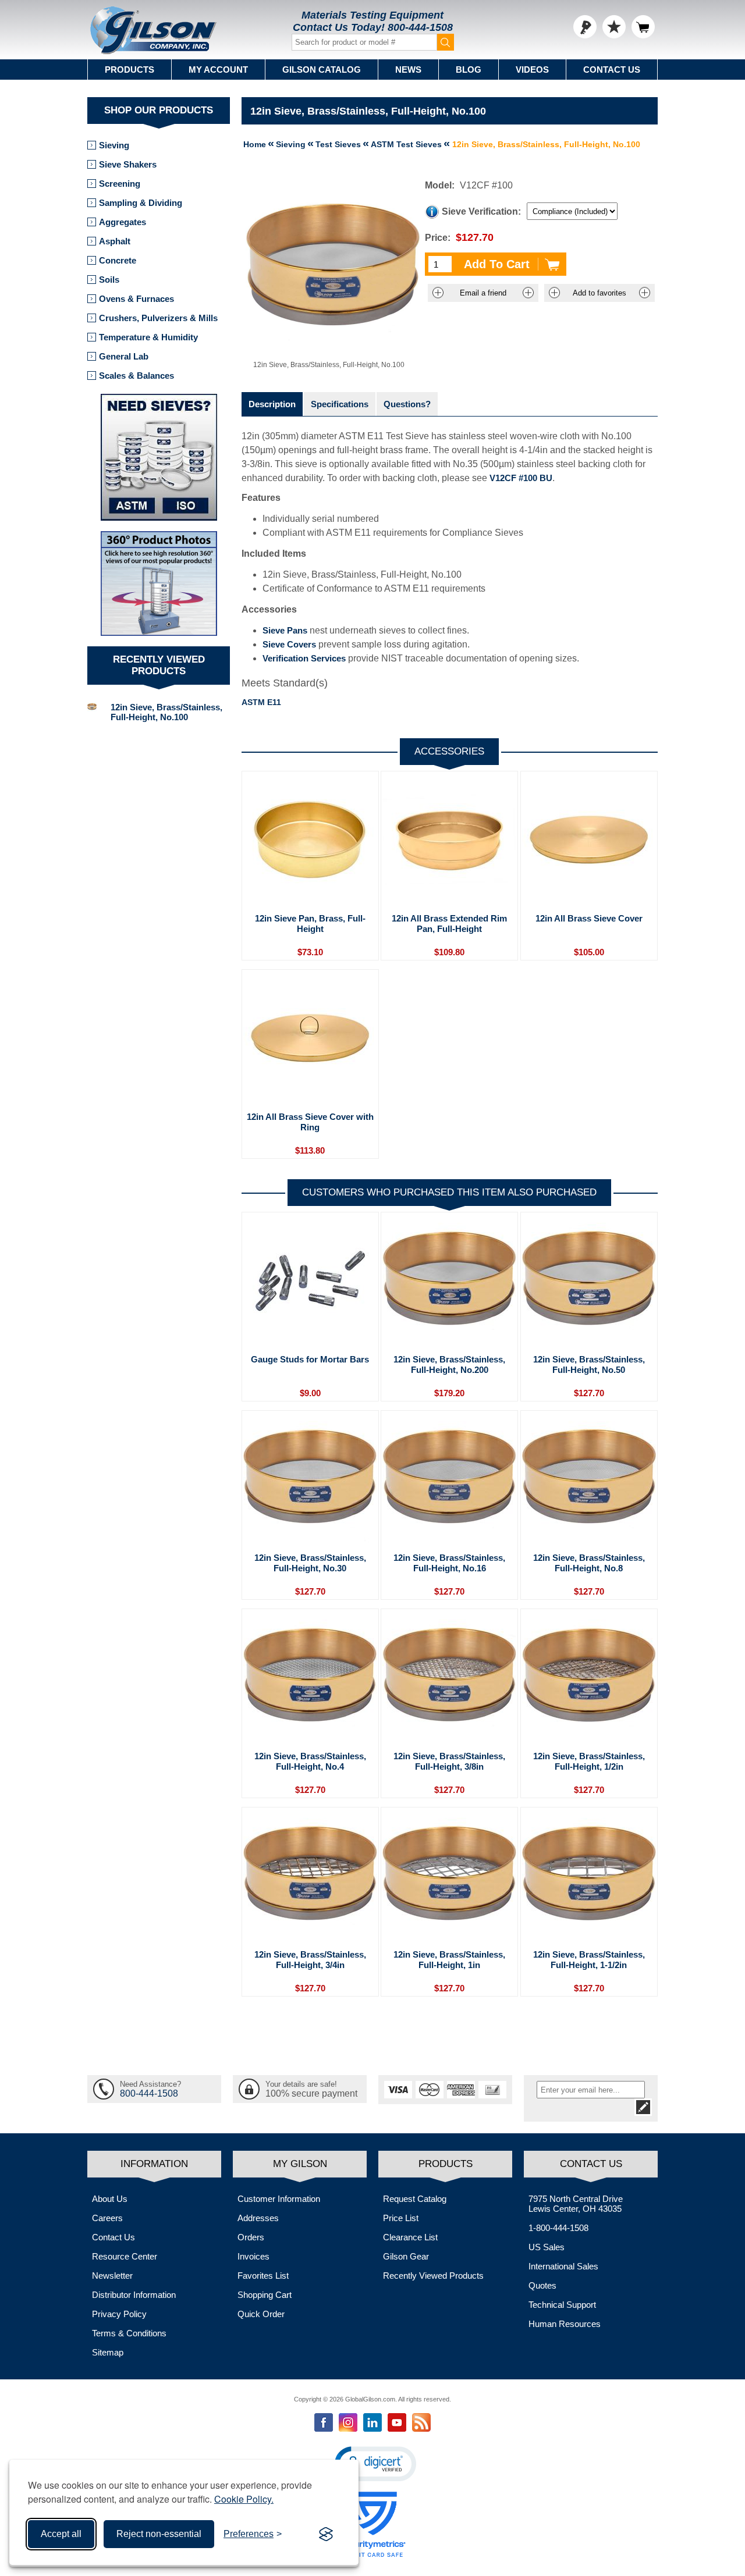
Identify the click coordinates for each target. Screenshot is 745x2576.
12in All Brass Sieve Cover (589, 918)
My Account (218, 70)
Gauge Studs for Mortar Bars (310, 1359)
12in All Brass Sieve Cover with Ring (310, 1122)
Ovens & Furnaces (136, 299)
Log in (585, 27)
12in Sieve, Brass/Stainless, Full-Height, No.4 (310, 1761)
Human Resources (565, 2324)
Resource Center (125, 2256)
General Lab (124, 356)
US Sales (547, 2247)
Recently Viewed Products (433, 2276)
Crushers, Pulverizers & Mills (158, 318)
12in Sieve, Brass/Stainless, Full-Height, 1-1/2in (589, 1960)
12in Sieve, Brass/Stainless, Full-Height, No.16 (449, 1563)
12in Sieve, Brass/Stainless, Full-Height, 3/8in (449, 1761)
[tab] (272, 404)
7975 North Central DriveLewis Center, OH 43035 (576, 2204)
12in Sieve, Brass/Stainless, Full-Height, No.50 (589, 1365)
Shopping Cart (265, 2295)
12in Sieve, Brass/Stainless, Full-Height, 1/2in (589, 1761)
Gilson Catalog (322, 70)
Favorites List (263, 2276)
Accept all (61, 2534)
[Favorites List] (614, 27)
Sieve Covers (289, 644)
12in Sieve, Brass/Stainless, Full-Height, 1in (449, 1960)
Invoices (253, 2256)
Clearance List (410, 2237)
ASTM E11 (261, 702)
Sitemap (108, 2352)
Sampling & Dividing (141, 203)
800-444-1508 (420, 27)
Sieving (114, 145)
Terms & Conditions (129, 2333)
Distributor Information (134, 2295)
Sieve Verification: (481, 211)
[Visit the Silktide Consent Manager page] (326, 2534)
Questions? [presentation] (407, 404)
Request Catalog (415, 2199)
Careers (107, 2218)
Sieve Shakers (128, 164)
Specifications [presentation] (340, 404)
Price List (401, 2218)
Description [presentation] (272, 404)
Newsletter (112, 2276)
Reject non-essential (159, 2534)
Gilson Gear (406, 2256)
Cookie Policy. (244, 2499)
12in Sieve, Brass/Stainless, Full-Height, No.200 (449, 1365)
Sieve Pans (285, 630)
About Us (110, 2199)
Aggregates (123, 222)
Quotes (542, 2285)
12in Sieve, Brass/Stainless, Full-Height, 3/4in (310, 1960)
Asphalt (115, 241)
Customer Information (279, 2199)
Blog (469, 70)
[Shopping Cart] (643, 27)
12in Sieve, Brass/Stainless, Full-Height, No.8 (589, 1563)
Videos (532, 70)
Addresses (258, 2218)
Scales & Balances (136, 376)
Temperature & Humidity (148, 337)
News (408, 70)
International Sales (563, 2266)
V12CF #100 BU (521, 478)
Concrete (118, 260)
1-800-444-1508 (558, 2228)
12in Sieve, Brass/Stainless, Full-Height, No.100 (166, 712)
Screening (120, 184)
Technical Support (562, 2305)
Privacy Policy (119, 2314)
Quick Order (261, 2314)
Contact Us (612, 70)
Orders (251, 2237)
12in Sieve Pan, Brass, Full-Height (310, 924)
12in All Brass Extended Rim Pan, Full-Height (449, 924)
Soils (109, 280)
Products (130, 70)
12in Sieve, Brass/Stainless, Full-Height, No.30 (310, 1563)
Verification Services (304, 658)
